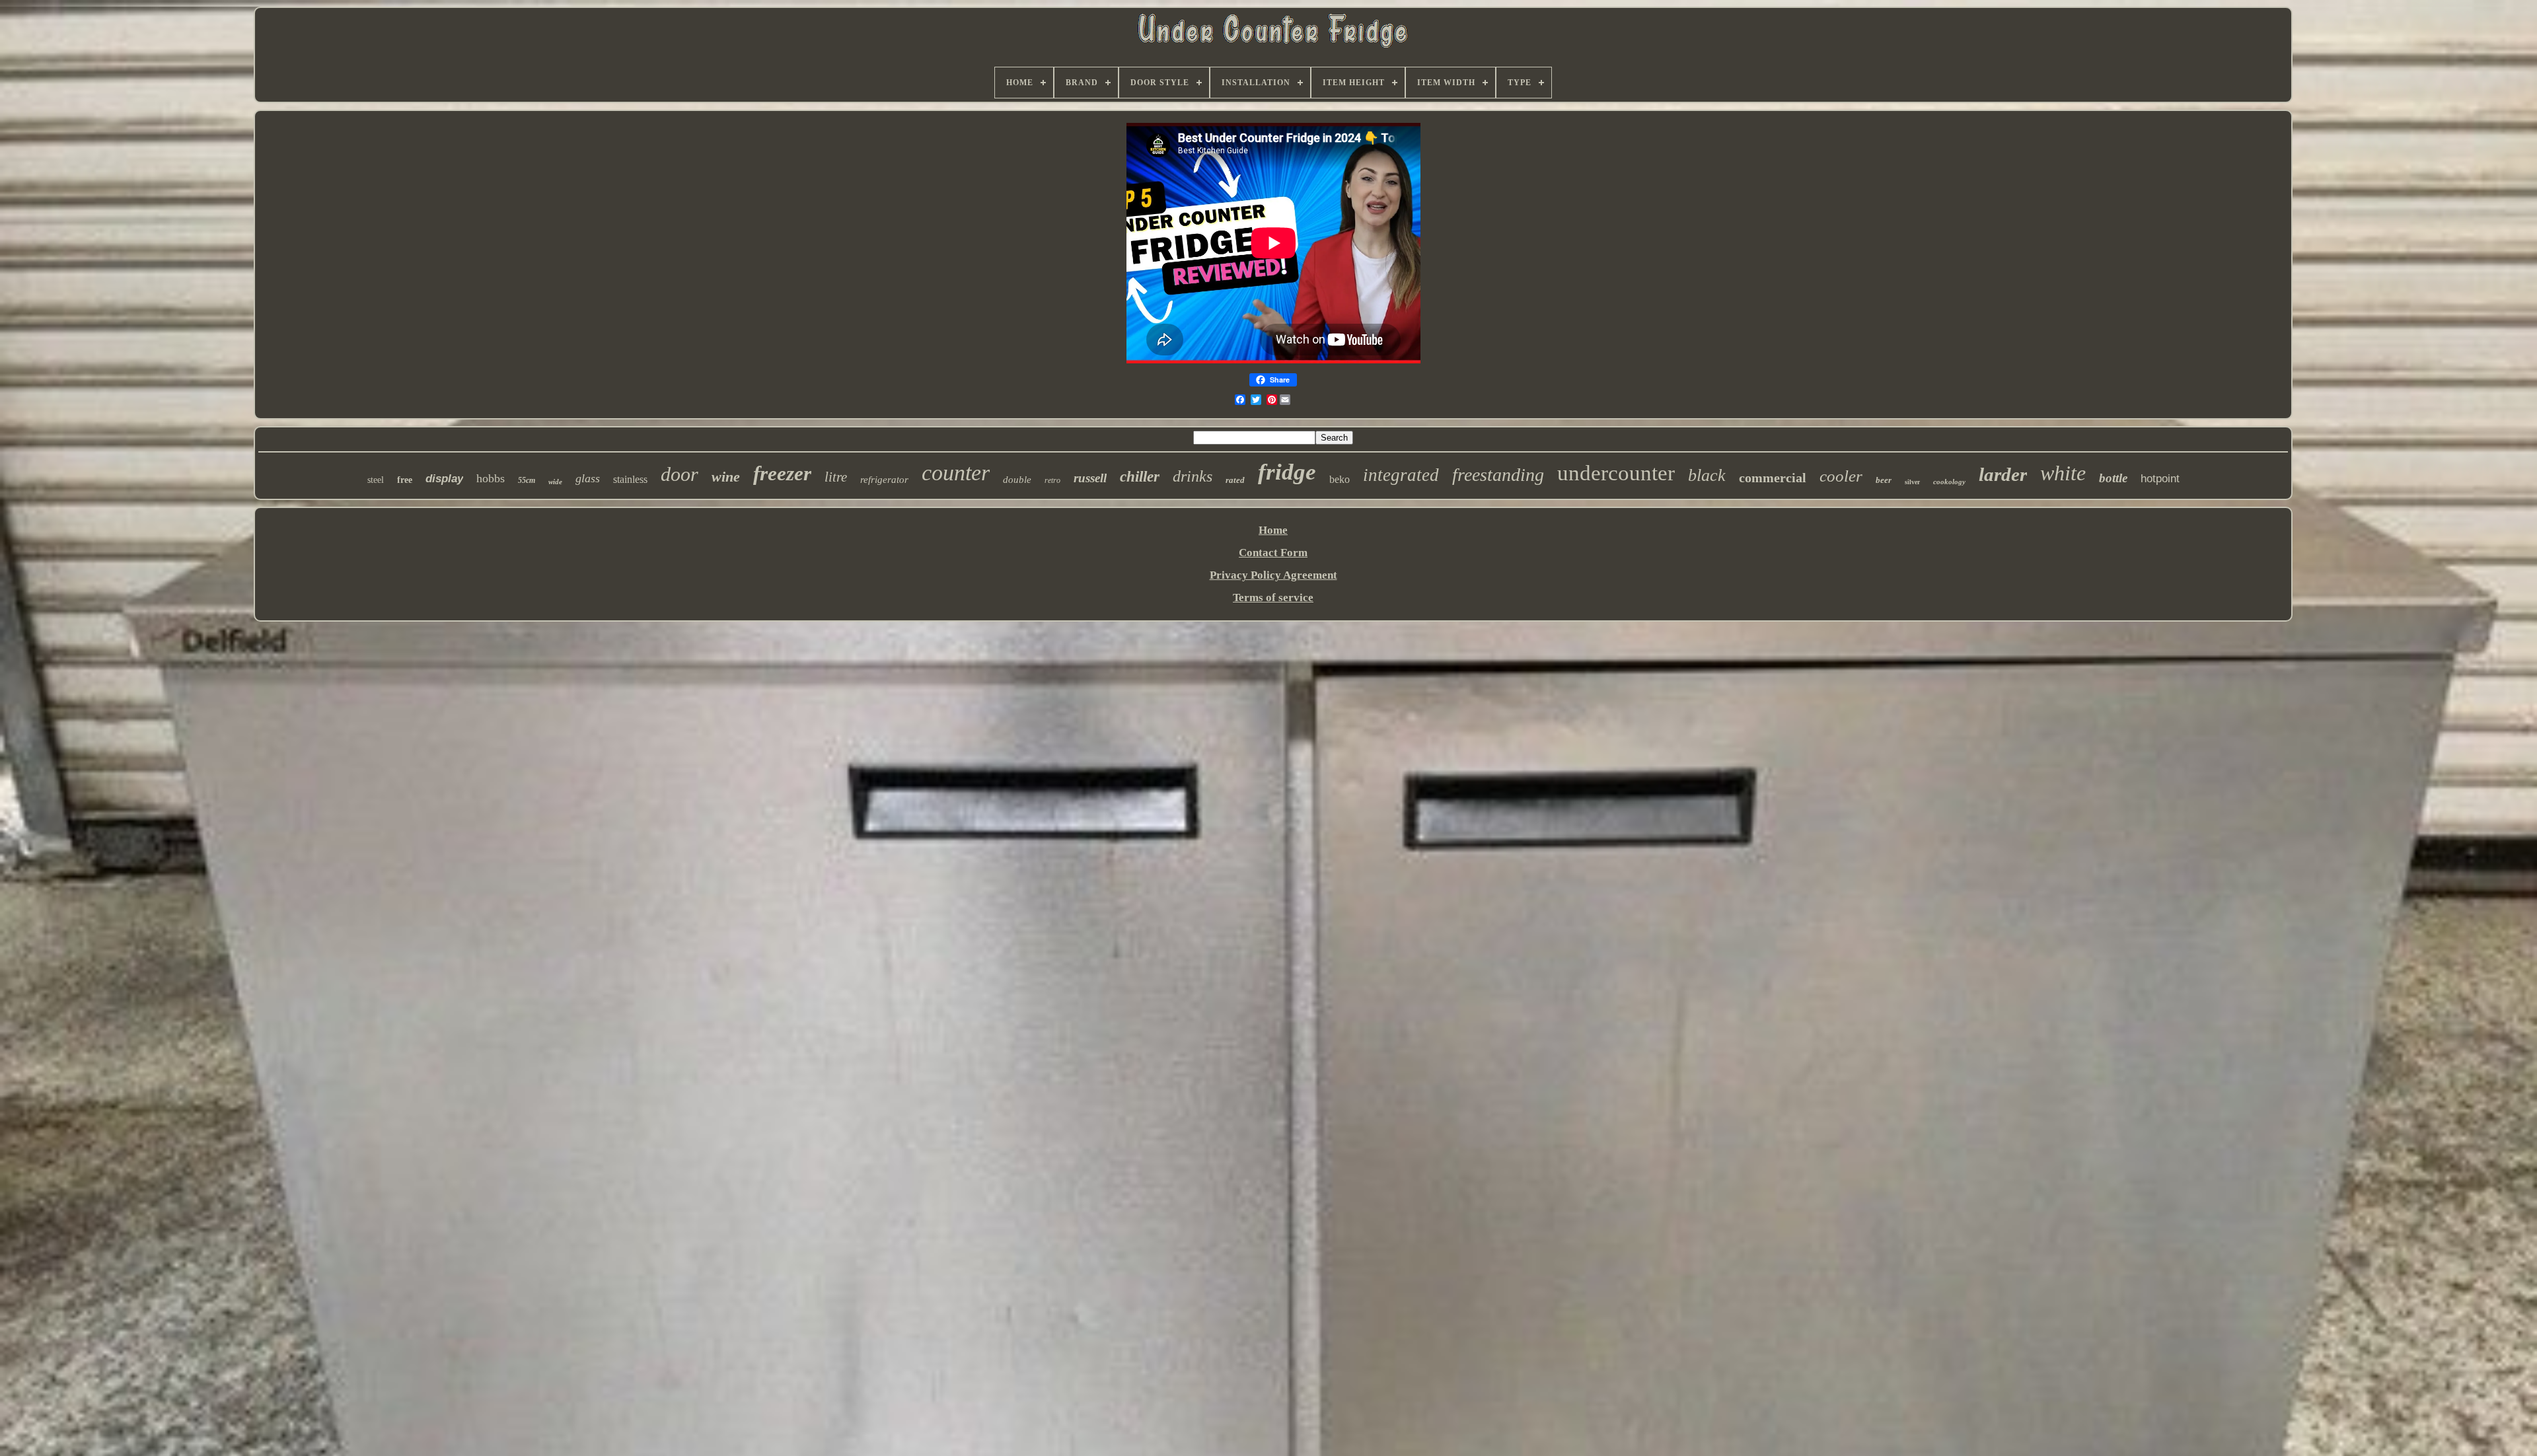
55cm (527, 480)
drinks (1193, 476)
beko (1340, 479)
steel (376, 480)
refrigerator (884, 480)
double (1017, 480)
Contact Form (1273, 553)
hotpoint (2160, 479)
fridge (1287, 472)
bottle (2113, 478)
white (2063, 473)
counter (956, 473)
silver (1912, 482)
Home (1273, 530)
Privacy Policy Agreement (1273, 575)
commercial (1773, 478)
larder (2003, 474)
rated (1235, 480)
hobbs (491, 478)
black (1707, 475)
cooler (1841, 476)
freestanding (1498, 475)
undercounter (1616, 473)
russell (1090, 478)
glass (588, 478)
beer (1884, 480)
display (444, 479)
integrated (1401, 475)
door (680, 474)
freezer (782, 473)
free (405, 480)
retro (1052, 480)
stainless (630, 479)
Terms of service (1273, 598)
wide (555, 482)
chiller (1140, 477)
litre (836, 477)
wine (726, 477)
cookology (1949, 482)
